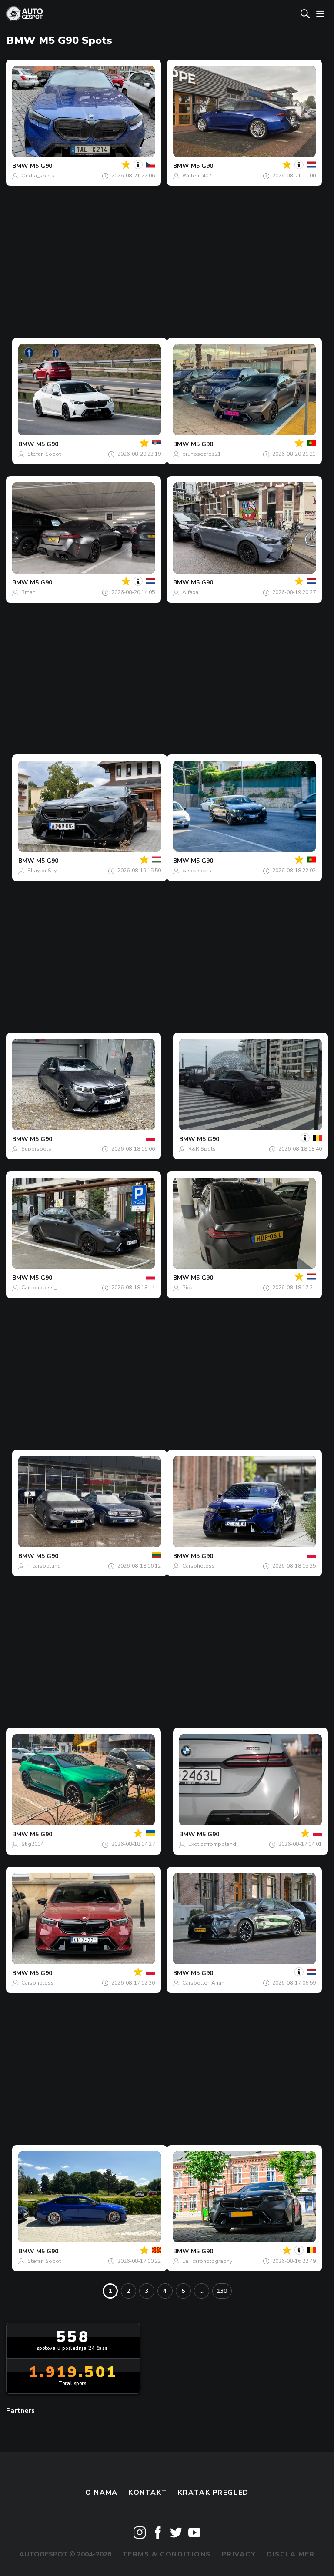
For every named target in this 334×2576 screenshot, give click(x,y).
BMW (20, 166)
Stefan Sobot (44, 454)
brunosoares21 (202, 454)
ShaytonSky (42, 871)
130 (222, 2291)
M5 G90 (41, 166)
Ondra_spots (38, 176)
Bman (28, 592)
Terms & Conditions (167, 2554)
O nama (101, 2493)
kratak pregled (213, 2493)
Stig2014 (32, 1844)
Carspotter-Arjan (203, 1983)
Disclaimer (291, 2554)
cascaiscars (197, 871)
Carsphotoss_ (39, 1288)
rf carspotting (44, 1566)
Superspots (36, 1149)
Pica (187, 1288)
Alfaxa (190, 592)
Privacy (239, 2554)
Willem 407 (197, 176)
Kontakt (148, 2493)
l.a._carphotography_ (208, 2261)
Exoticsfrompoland (212, 1844)
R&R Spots (202, 1149)
